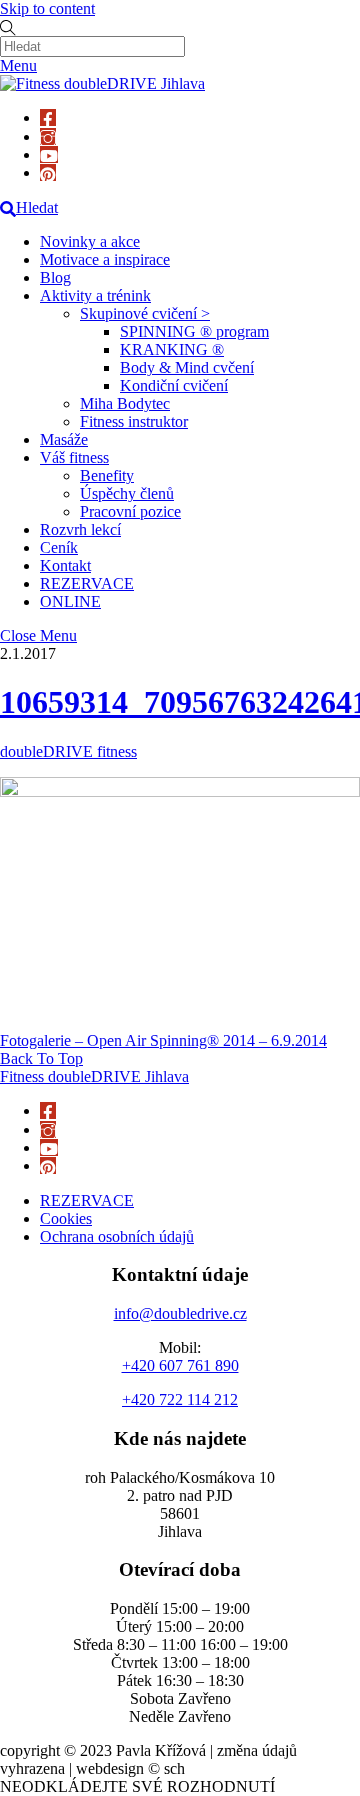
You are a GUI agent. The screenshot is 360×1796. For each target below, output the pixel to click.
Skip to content (47, 8)
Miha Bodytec (125, 403)
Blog (55, 277)
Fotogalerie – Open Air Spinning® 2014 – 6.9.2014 (163, 1040)
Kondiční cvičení (174, 385)
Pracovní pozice (130, 511)
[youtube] (49, 154)
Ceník (59, 547)
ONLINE (70, 601)
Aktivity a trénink (95, 295)
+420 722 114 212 (180, 1399)
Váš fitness (74, 457)
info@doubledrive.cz (180, 1313)
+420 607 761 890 (180, 1365)
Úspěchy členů (127, 493)
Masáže (64, 439)
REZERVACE (87, 583)
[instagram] (48, 136)
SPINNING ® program (194, 331)
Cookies (66, 1218)
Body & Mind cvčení (187, 367)
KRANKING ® (172, 349)
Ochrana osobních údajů (117, 1236)
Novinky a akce (90, 241)
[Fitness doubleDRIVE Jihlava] (102, 83)
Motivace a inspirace (105, 259)
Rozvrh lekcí (80, 529)
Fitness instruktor (134, 421)
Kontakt (65, 565)
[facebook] (48, 117)
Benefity (107, 475)
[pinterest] (48, 172)
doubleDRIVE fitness (68, 751)
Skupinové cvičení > (145, 313)
